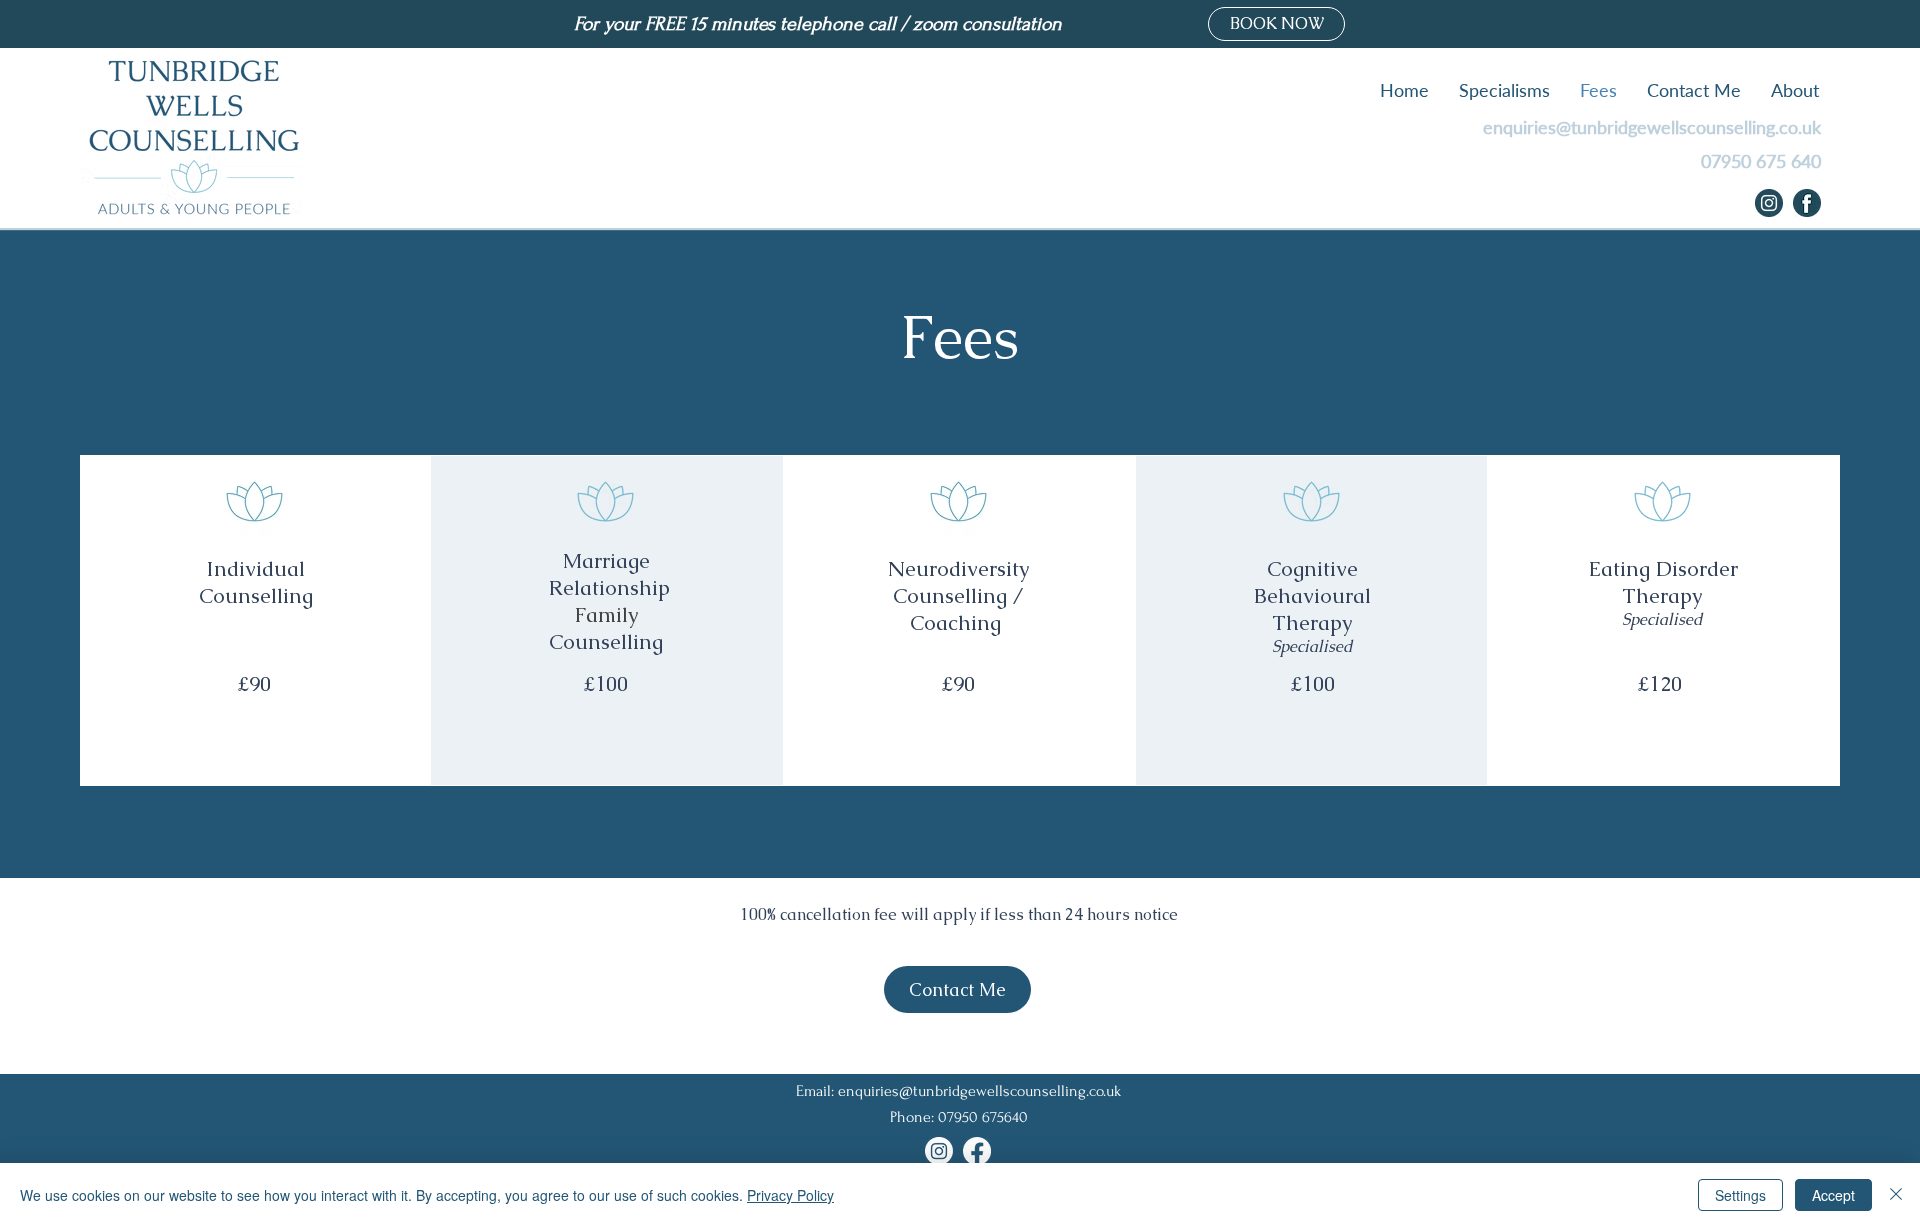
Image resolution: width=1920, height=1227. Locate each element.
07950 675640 (983, 1117)
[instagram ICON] (1769, 203)
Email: (817, 1091)
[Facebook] (977, 1151)
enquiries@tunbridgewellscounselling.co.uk (1652, 127)
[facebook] (1807, 203)
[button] (1504, 90)
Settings (1740, 1195)
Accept (1833, 1195)
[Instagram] (939, 1151)
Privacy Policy (790, 1195)
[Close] (1896, 1195)
